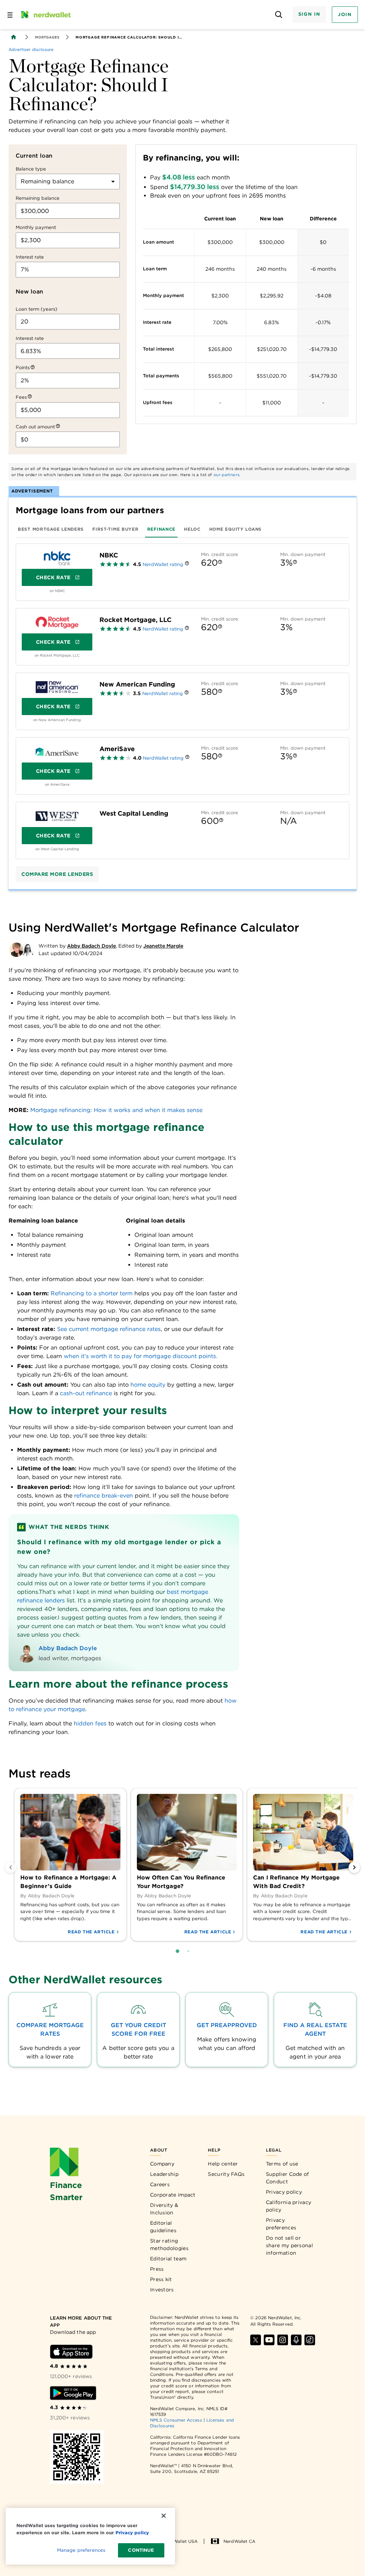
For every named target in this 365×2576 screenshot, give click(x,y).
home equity (148, 1385)
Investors (162, 2290)
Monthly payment (36, 227)
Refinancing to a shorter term (92, 1293)
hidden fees (90, 1723)
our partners (227, 475)
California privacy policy (289, 2206)
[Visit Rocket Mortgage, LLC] (57, 623)
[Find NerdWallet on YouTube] (269, 2340)
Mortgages (47, 37)
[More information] (33, 368)
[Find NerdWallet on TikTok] (310, 2340)
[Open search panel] (279, 15)
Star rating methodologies (169, 2245)
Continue (141, 2550)
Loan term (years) (37, 309)
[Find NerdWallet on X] (256, 2340)
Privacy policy (284, 2192)
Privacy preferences (281, 2224)
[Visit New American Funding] (57, 687)
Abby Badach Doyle (91, 946)
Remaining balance (38, 198)
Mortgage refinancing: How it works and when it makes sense (116, 1110)
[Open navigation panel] (10, 15)
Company (162, 2164)
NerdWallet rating (163, 564)
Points (23, 368)
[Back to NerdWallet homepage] (14, 37)
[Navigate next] (354, 1867)
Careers (160, 2184)
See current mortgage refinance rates (109, 1329)
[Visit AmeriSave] (57, 752)
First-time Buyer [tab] (115, 529)
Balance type (31, 169)
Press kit (161, 2279)
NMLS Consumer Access (176, 2420)
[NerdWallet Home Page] (45, 15)
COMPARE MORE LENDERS (57, 874)
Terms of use (282, 2164)
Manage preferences (81, 2550)
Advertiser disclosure (31, 50)
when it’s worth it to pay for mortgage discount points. (141, 1356)
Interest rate (30, 257)
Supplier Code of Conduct (287, 2178)
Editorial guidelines (163, 2227)
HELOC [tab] (192, 529)
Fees (21, 397)
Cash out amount (35, 427)
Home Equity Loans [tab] (235, 529)
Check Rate (53, 577)
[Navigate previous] (11, 1867)
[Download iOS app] (71, 2352)
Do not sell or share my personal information (289, 2245)
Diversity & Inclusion (164, 2209)
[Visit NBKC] (57, 558)
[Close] (164, 2516)
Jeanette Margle (163, 946)
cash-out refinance (86, 1393)
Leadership (164, 2174)
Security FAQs (226, 2174)
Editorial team (168, 2259)
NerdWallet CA (239, 2541)
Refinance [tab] (161, 529)
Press (157, 2269)
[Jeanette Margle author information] (28, 950)
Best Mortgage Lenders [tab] (51, 529)
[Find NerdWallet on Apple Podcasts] (296, 2340)
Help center (223, 2164)
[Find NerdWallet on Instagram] (283, 2340)
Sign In (309, 14)
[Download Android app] (73, 2393)
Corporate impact (173, 2195)
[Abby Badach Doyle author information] (16, 950)
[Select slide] (178, 1951)
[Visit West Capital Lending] (57, 816)
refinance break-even (104, 1496)
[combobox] (68, 182)
